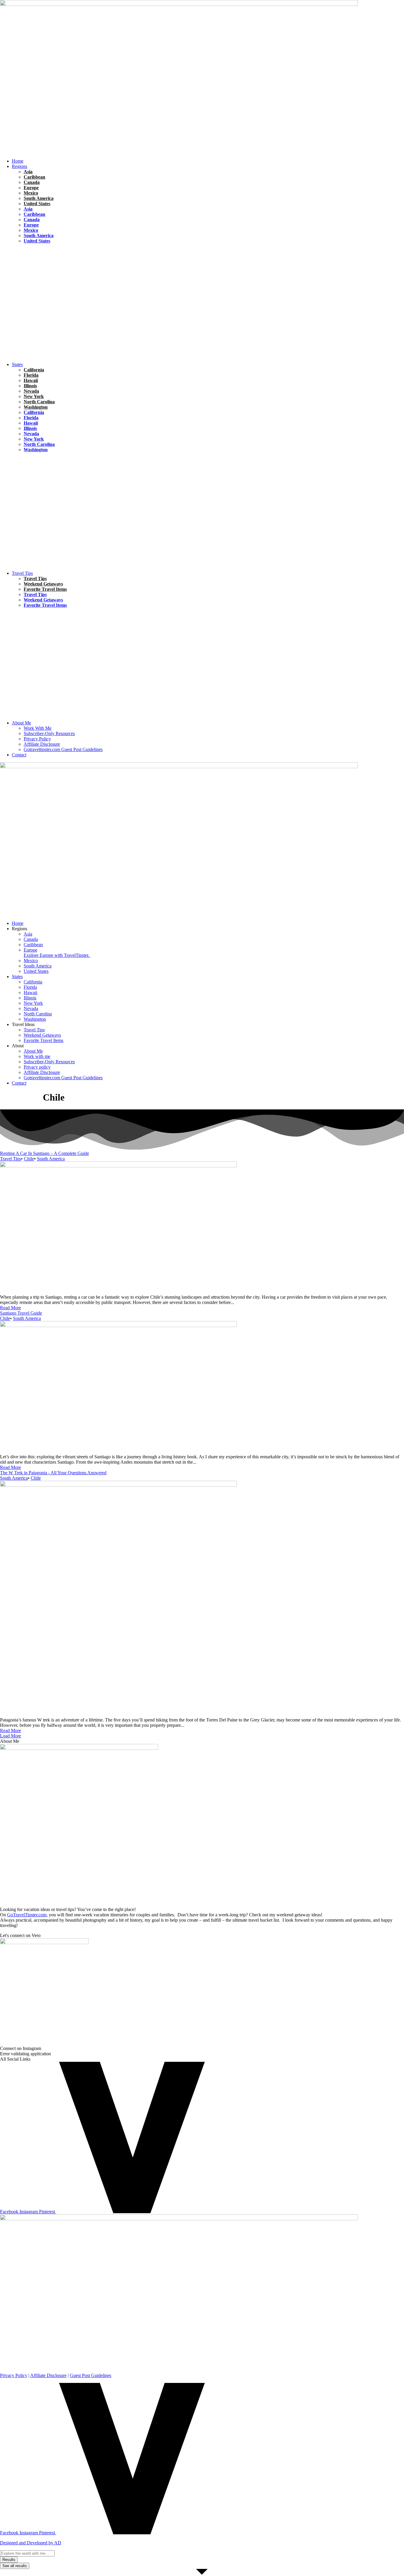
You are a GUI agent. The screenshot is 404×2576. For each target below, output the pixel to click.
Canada (32, 182)
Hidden (19, 466)
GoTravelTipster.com (27, 1915)
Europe (31, 188)
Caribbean (34, 177)
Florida (18, 246)
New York (34, 396)
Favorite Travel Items (45, 589)
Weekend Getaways (43, 584)
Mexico (31, 193)
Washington (36, 407)
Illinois (30, 386)
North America (41, 269)
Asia (28, 172)
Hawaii (19, 269)
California (34, 370)
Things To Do (54, 610)
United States (37, 204)
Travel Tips (63, 258)
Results (9, 2560)
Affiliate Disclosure (48, 2375)
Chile (17, 258)
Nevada (31, 391)
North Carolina (39, 402)
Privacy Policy (14, 2375)
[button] (208, 166)
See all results (15, 2566)
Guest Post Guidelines (91, 2375)
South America (39, 198)
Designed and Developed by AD (31, 2543)
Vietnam (52, 281)
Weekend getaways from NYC (88, 455)
